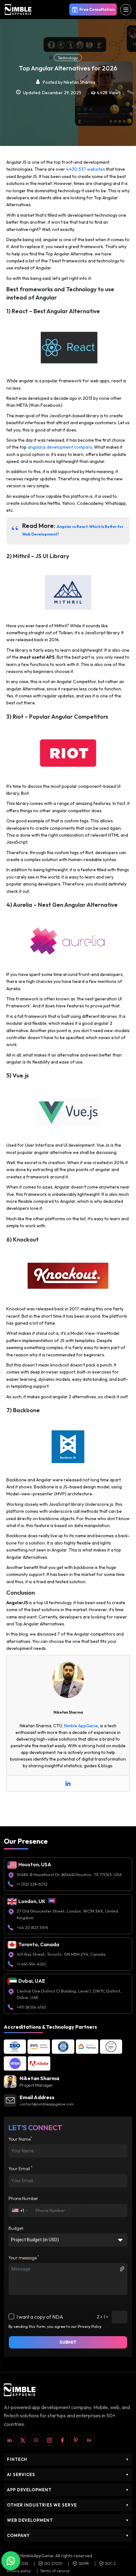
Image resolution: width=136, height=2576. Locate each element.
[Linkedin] (68, 1783)
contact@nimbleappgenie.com (47, 2104)
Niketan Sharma (79, 82)
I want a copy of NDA (40, 2317)
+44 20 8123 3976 (32, 1928)
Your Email (21, 2169)
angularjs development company (60, 447)
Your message (24, 2258)
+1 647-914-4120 (31, 1964)
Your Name (20, 2139)
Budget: (16, 2228)
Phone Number (23, 2198)
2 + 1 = (103, 2317)
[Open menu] (126, 10)
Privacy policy (19, 2571)
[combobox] (20, 2210)
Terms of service (55, 2571)
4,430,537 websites (86, 169)
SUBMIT (68, 2342)
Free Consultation (97, 9)
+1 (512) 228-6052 (32, 1884)
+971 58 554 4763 (31, 2007)
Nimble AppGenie (81, 1726)
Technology (68, 58)
